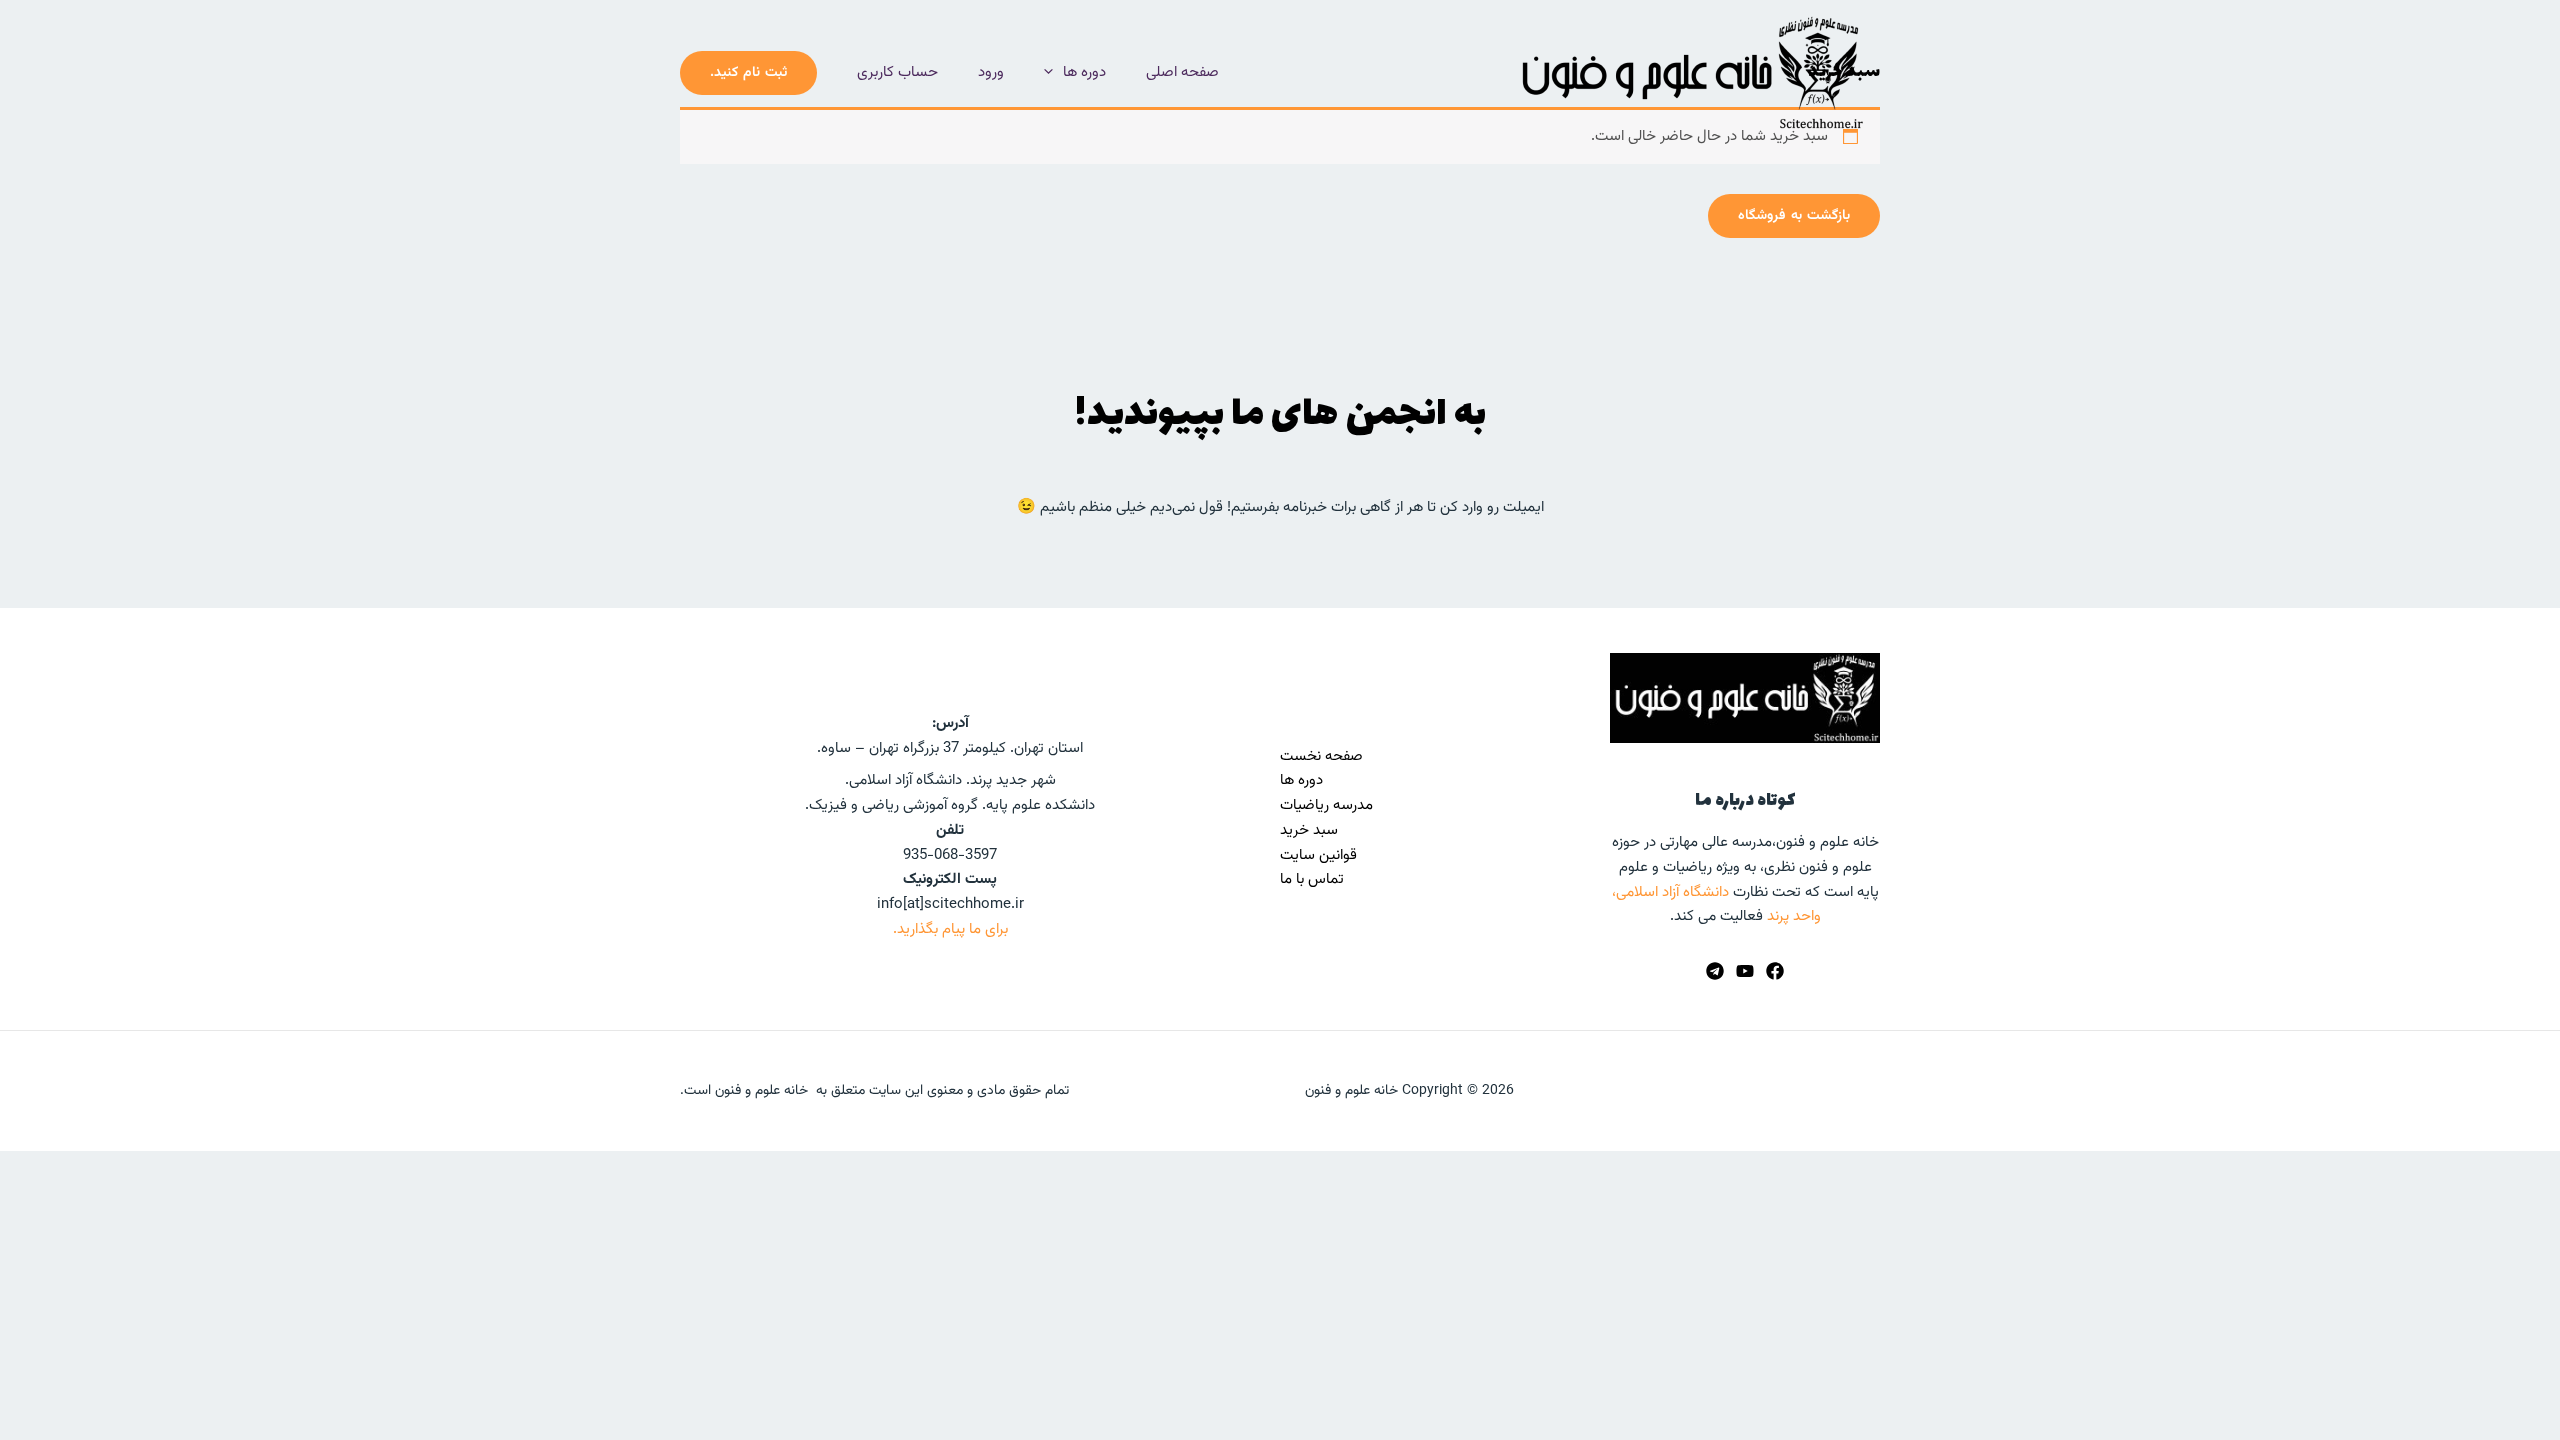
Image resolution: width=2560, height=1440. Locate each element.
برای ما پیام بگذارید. (950, 929)
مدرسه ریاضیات (1326, 805)
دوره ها (1084, 72)
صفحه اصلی (1182, 72)
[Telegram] (1715, 971)
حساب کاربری (897, 72)
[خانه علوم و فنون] (1690, 73)
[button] (1053, 73)
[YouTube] (1745, 971)
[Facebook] (1775, 971)
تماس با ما (1312, 879)
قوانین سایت (1318, 855)
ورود (991, 72)
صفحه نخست (1321, 756)
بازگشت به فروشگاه (1794, 216)
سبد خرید (1309, 830)
